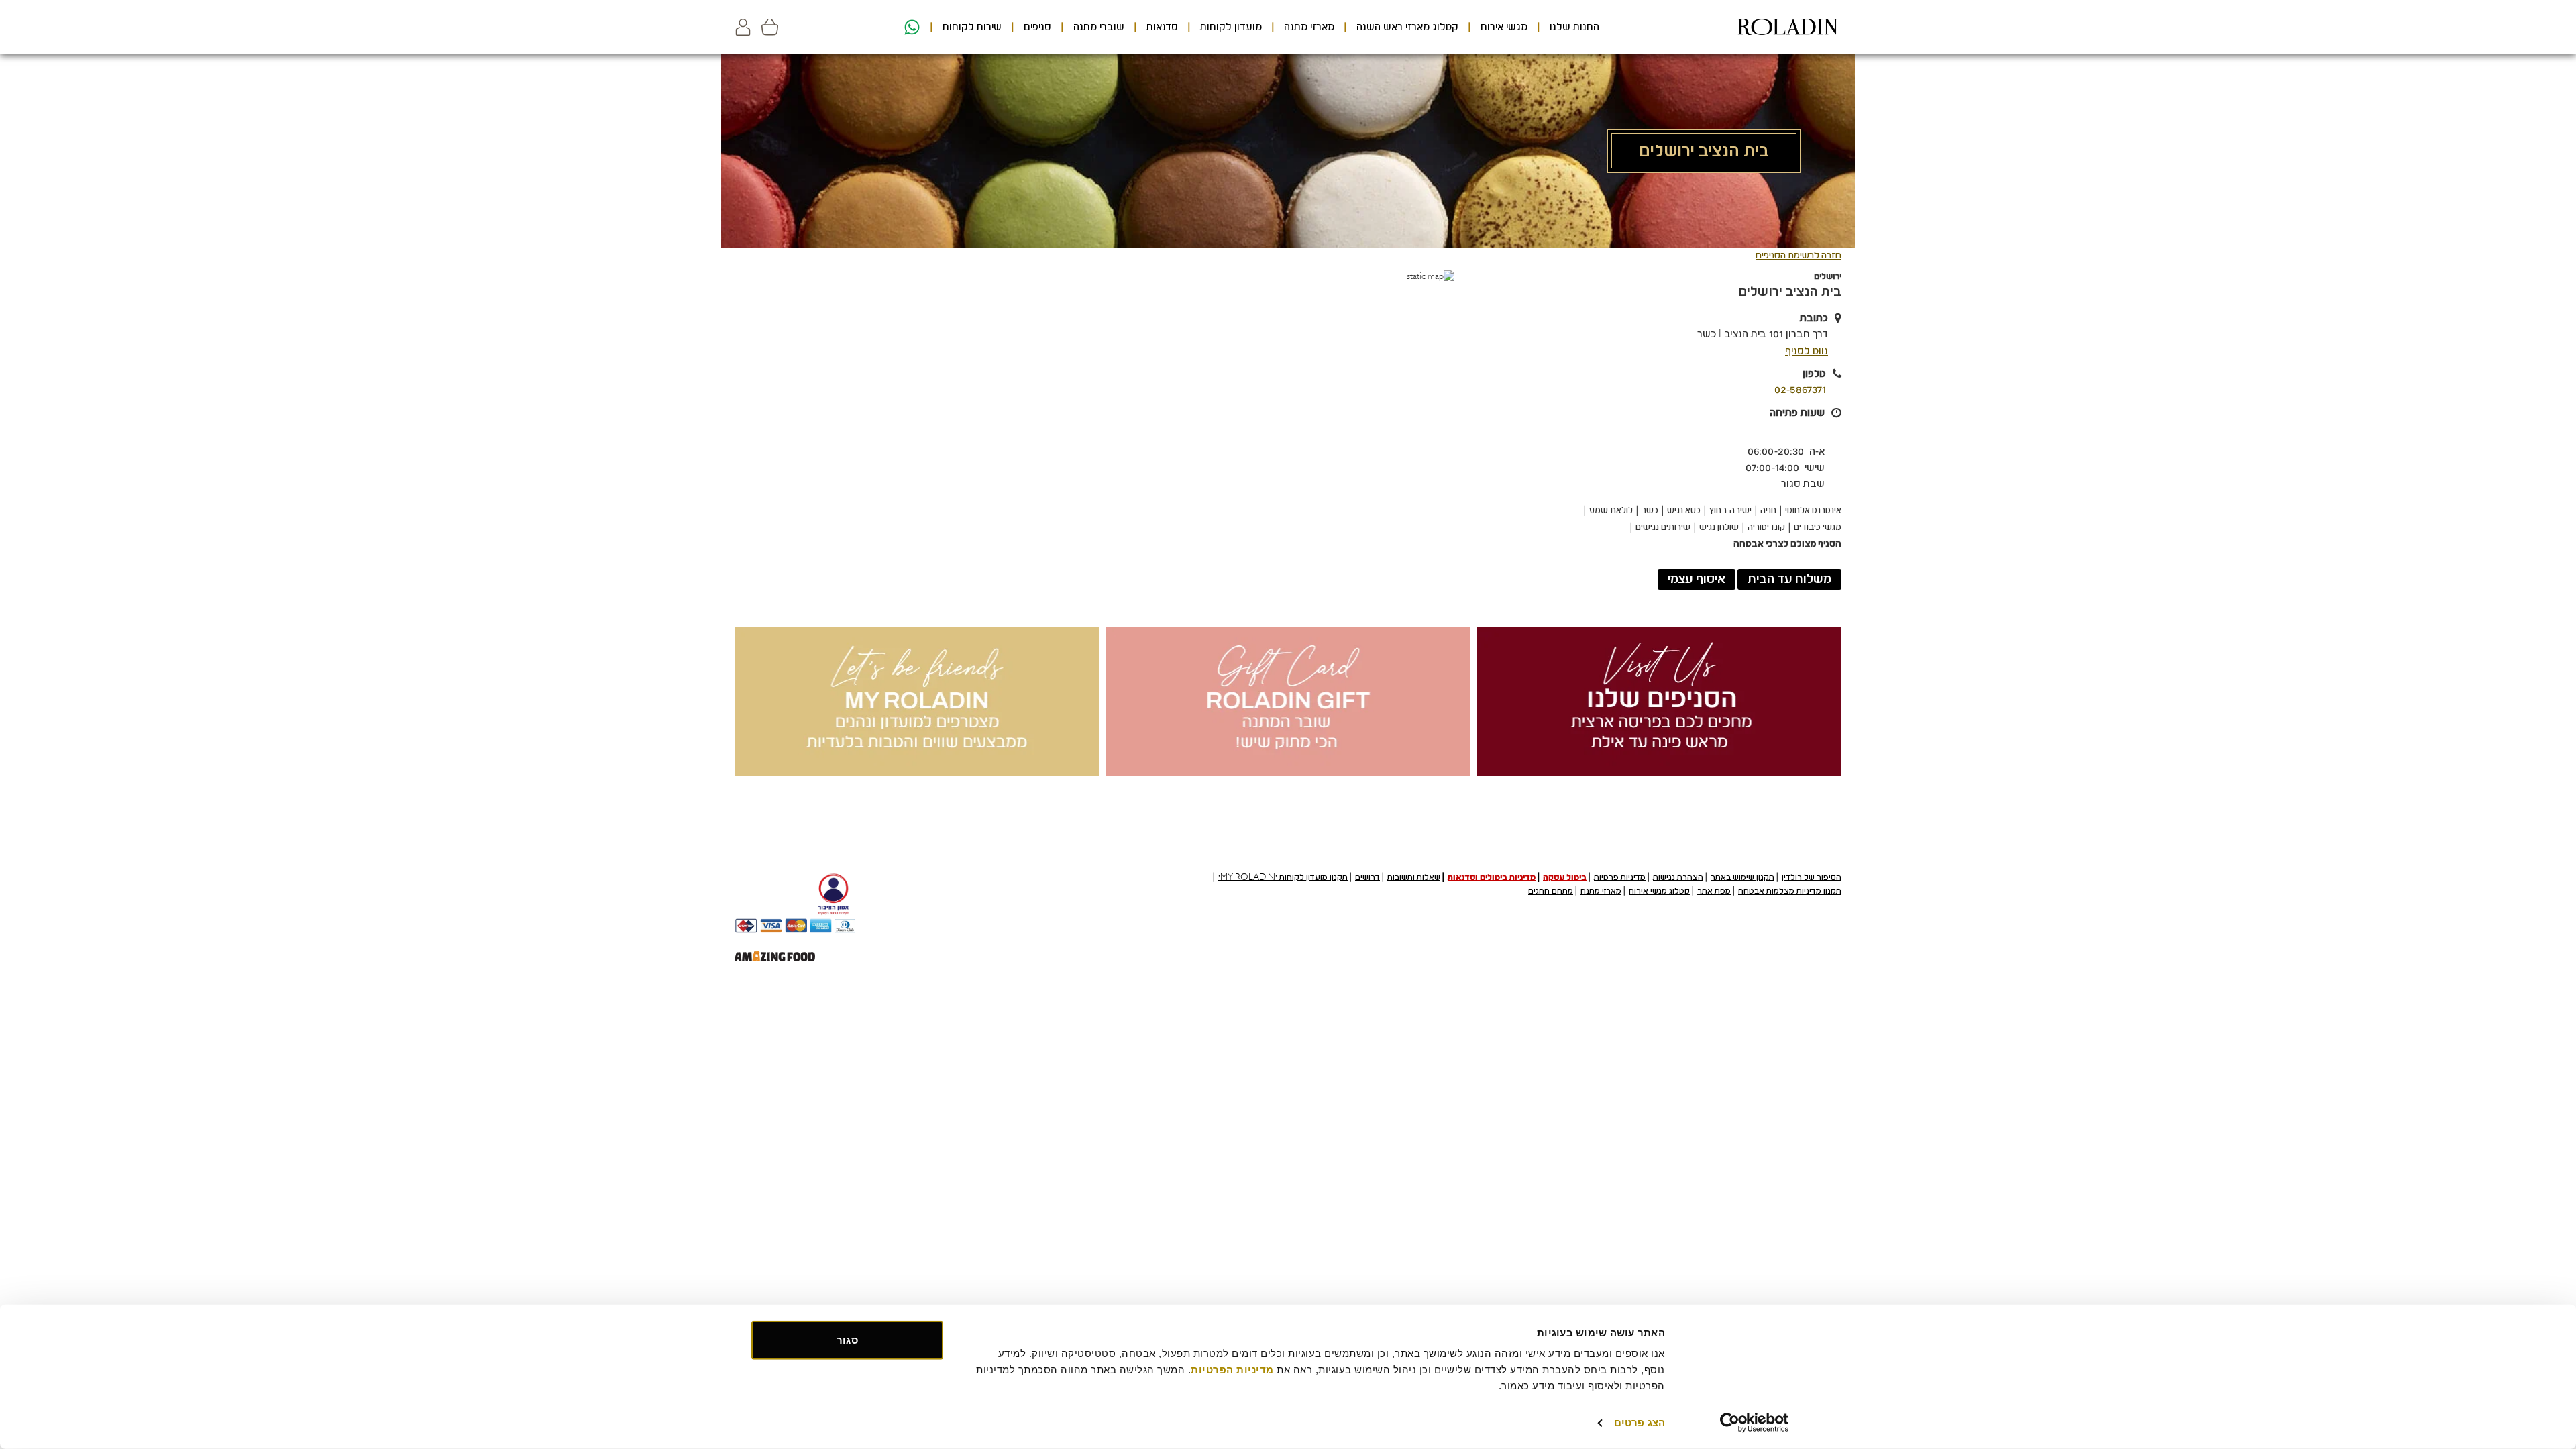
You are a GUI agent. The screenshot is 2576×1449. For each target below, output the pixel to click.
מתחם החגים (1551, 891)
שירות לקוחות (972, 27)
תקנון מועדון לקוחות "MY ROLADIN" (1283, 877)
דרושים (1367, 877)
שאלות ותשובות (1414, 877)
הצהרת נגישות (1678, 877)
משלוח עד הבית (1789, 579)
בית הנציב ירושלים (1790, 292)
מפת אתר (1714, 891)
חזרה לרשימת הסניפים (1799, 255)
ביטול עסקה (1565, 877)
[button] (743, 27)
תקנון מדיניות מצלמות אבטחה (1790, 891)
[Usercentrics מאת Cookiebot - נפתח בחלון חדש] (1755, 1423)
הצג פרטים (1640, 1423)
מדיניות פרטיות (1620, 877)
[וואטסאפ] (910, 27)
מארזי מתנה (1309, 27)
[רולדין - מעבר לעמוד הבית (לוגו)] (1788, 27)
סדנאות (1162, 27)
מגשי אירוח (1504, 27)
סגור (847, 1340)
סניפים (1037, 27)
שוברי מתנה (1099, 27)
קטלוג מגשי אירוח (1659, 891)
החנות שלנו (1574, 27)
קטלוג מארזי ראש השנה (1407, 27)
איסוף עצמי (1697, 579)
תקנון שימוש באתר (1742, 877)
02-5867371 (1800, 390)
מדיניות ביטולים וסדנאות (1492, 877)
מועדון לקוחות (1231, 27)
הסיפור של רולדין (1812, 877)
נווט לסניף (1807, 351)
